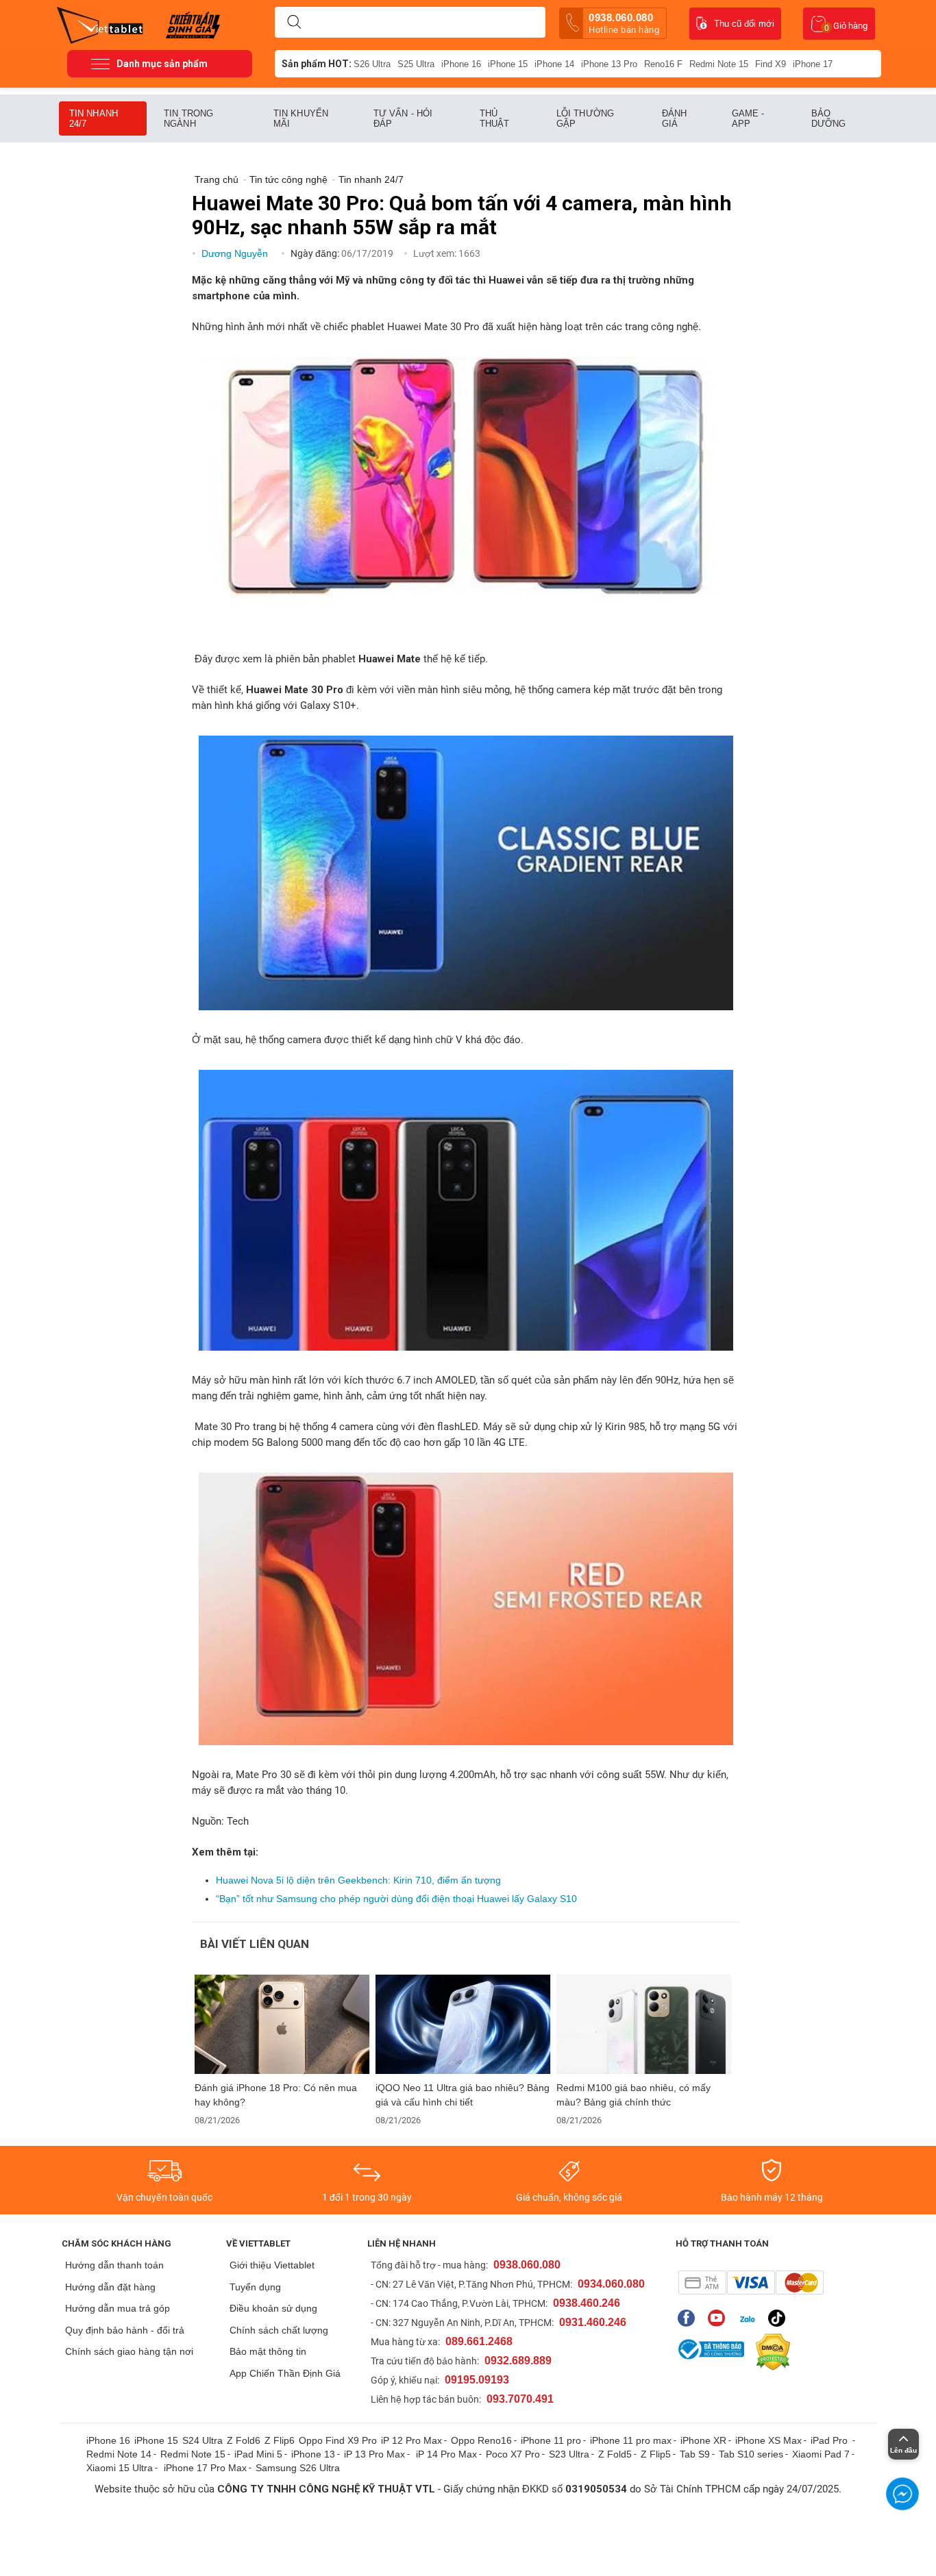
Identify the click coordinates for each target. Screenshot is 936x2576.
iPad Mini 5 (258, 2454)
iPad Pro (830, 2440)
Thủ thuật (495, 118)
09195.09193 (477, 2380)
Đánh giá (674, 118)
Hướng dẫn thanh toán (114, 2265)
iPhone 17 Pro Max (205, 2468)
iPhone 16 (461, 64)
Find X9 (771, 64)
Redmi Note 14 (119, 2454)
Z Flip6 (280, 2440)
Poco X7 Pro (513, 2454)
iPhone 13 (313, 2454)
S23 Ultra (569, 2454)
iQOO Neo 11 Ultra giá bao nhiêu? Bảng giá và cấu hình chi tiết (463, 2095)
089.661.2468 (479, 2341)
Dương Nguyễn (236, 253)
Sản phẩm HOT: (317, 64)
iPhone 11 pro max (631, 2440)
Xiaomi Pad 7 (821, 2454)
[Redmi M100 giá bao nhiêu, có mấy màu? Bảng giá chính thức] (644, 2024)
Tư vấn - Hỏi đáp (403, 118)
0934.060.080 (611, 2284)
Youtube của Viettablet (720, 2318)
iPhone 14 (554, 64)
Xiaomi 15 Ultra (120, 2468)
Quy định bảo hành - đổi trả (125, 2330)
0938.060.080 (624, 23)
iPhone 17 (813, 64)
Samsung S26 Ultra (298, 2468)
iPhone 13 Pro (609, 64)
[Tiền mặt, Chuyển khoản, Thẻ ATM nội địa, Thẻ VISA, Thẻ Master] (751, 2283)
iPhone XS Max (768, 2440)
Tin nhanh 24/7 (94, 118)
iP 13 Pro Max (374, 2454)
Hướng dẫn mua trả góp (118, 2308)
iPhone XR (703, 2440)
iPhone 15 (508, 64)
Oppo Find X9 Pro (338, 2440)
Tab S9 (695, 2454)
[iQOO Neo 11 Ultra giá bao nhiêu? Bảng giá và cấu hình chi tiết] (463, 2024)
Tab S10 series (751, 2454)
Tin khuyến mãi (301, 118)
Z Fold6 (244, 2440)
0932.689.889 (518, 2361)
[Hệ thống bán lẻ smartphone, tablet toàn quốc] (104, 24)
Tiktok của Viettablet (780, 2318)
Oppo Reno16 (481, 2440)
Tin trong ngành (188, 118)
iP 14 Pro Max (446, 2454)
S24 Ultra (202, 2440)
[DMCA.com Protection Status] (769, 2352)
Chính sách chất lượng (279, 2330)
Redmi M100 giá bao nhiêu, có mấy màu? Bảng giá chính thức (633, 2095)
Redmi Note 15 (719, 64)
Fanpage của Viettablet (690, 2318)
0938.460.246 (587, 2303)
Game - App (748, 118)
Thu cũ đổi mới (744, 24)
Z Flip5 (656, 2454)
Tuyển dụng (255, 2287)
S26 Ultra (372, 64)
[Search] (294, 23)
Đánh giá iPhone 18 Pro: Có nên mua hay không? (276, 2095)
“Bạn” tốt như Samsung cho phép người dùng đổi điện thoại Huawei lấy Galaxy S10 (396, 1899)
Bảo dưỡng (829, 118)
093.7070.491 (520, 2399)
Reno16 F (663, 64)
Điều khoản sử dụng (273, 2308)
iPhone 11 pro (551, 2440)
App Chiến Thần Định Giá (285, 2373)
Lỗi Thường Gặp (585, 118)
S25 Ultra (416, 64)
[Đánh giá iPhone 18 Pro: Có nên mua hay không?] (282, 2024)
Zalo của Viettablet (750, 2318)
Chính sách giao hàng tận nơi (129, 2351)
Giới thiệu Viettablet (272, 2265)
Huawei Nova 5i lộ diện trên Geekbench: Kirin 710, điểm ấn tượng (358, 1880)
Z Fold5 (615, 2454)
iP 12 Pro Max (411, 2440)
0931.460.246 (593, 2322)
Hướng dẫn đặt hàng (110, 2287)
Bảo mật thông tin (268, 2351)
